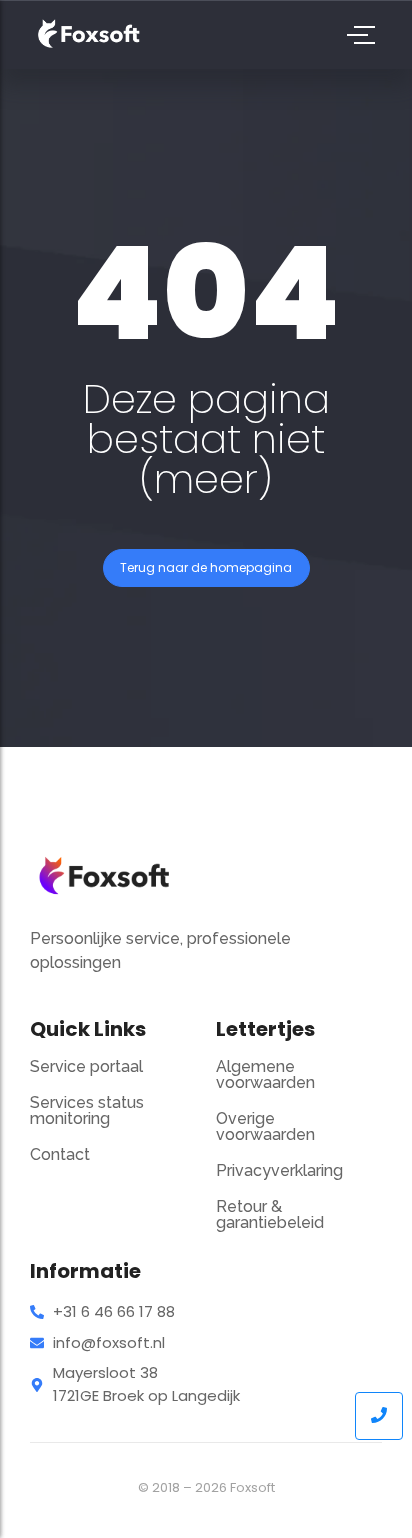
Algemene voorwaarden (265, 1074)
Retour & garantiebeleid (270, 1214)
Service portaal (86, 1066)
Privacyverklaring (279, 1170)
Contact (60, 1154)
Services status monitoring (87, 1110)
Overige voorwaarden (265, 1126)
